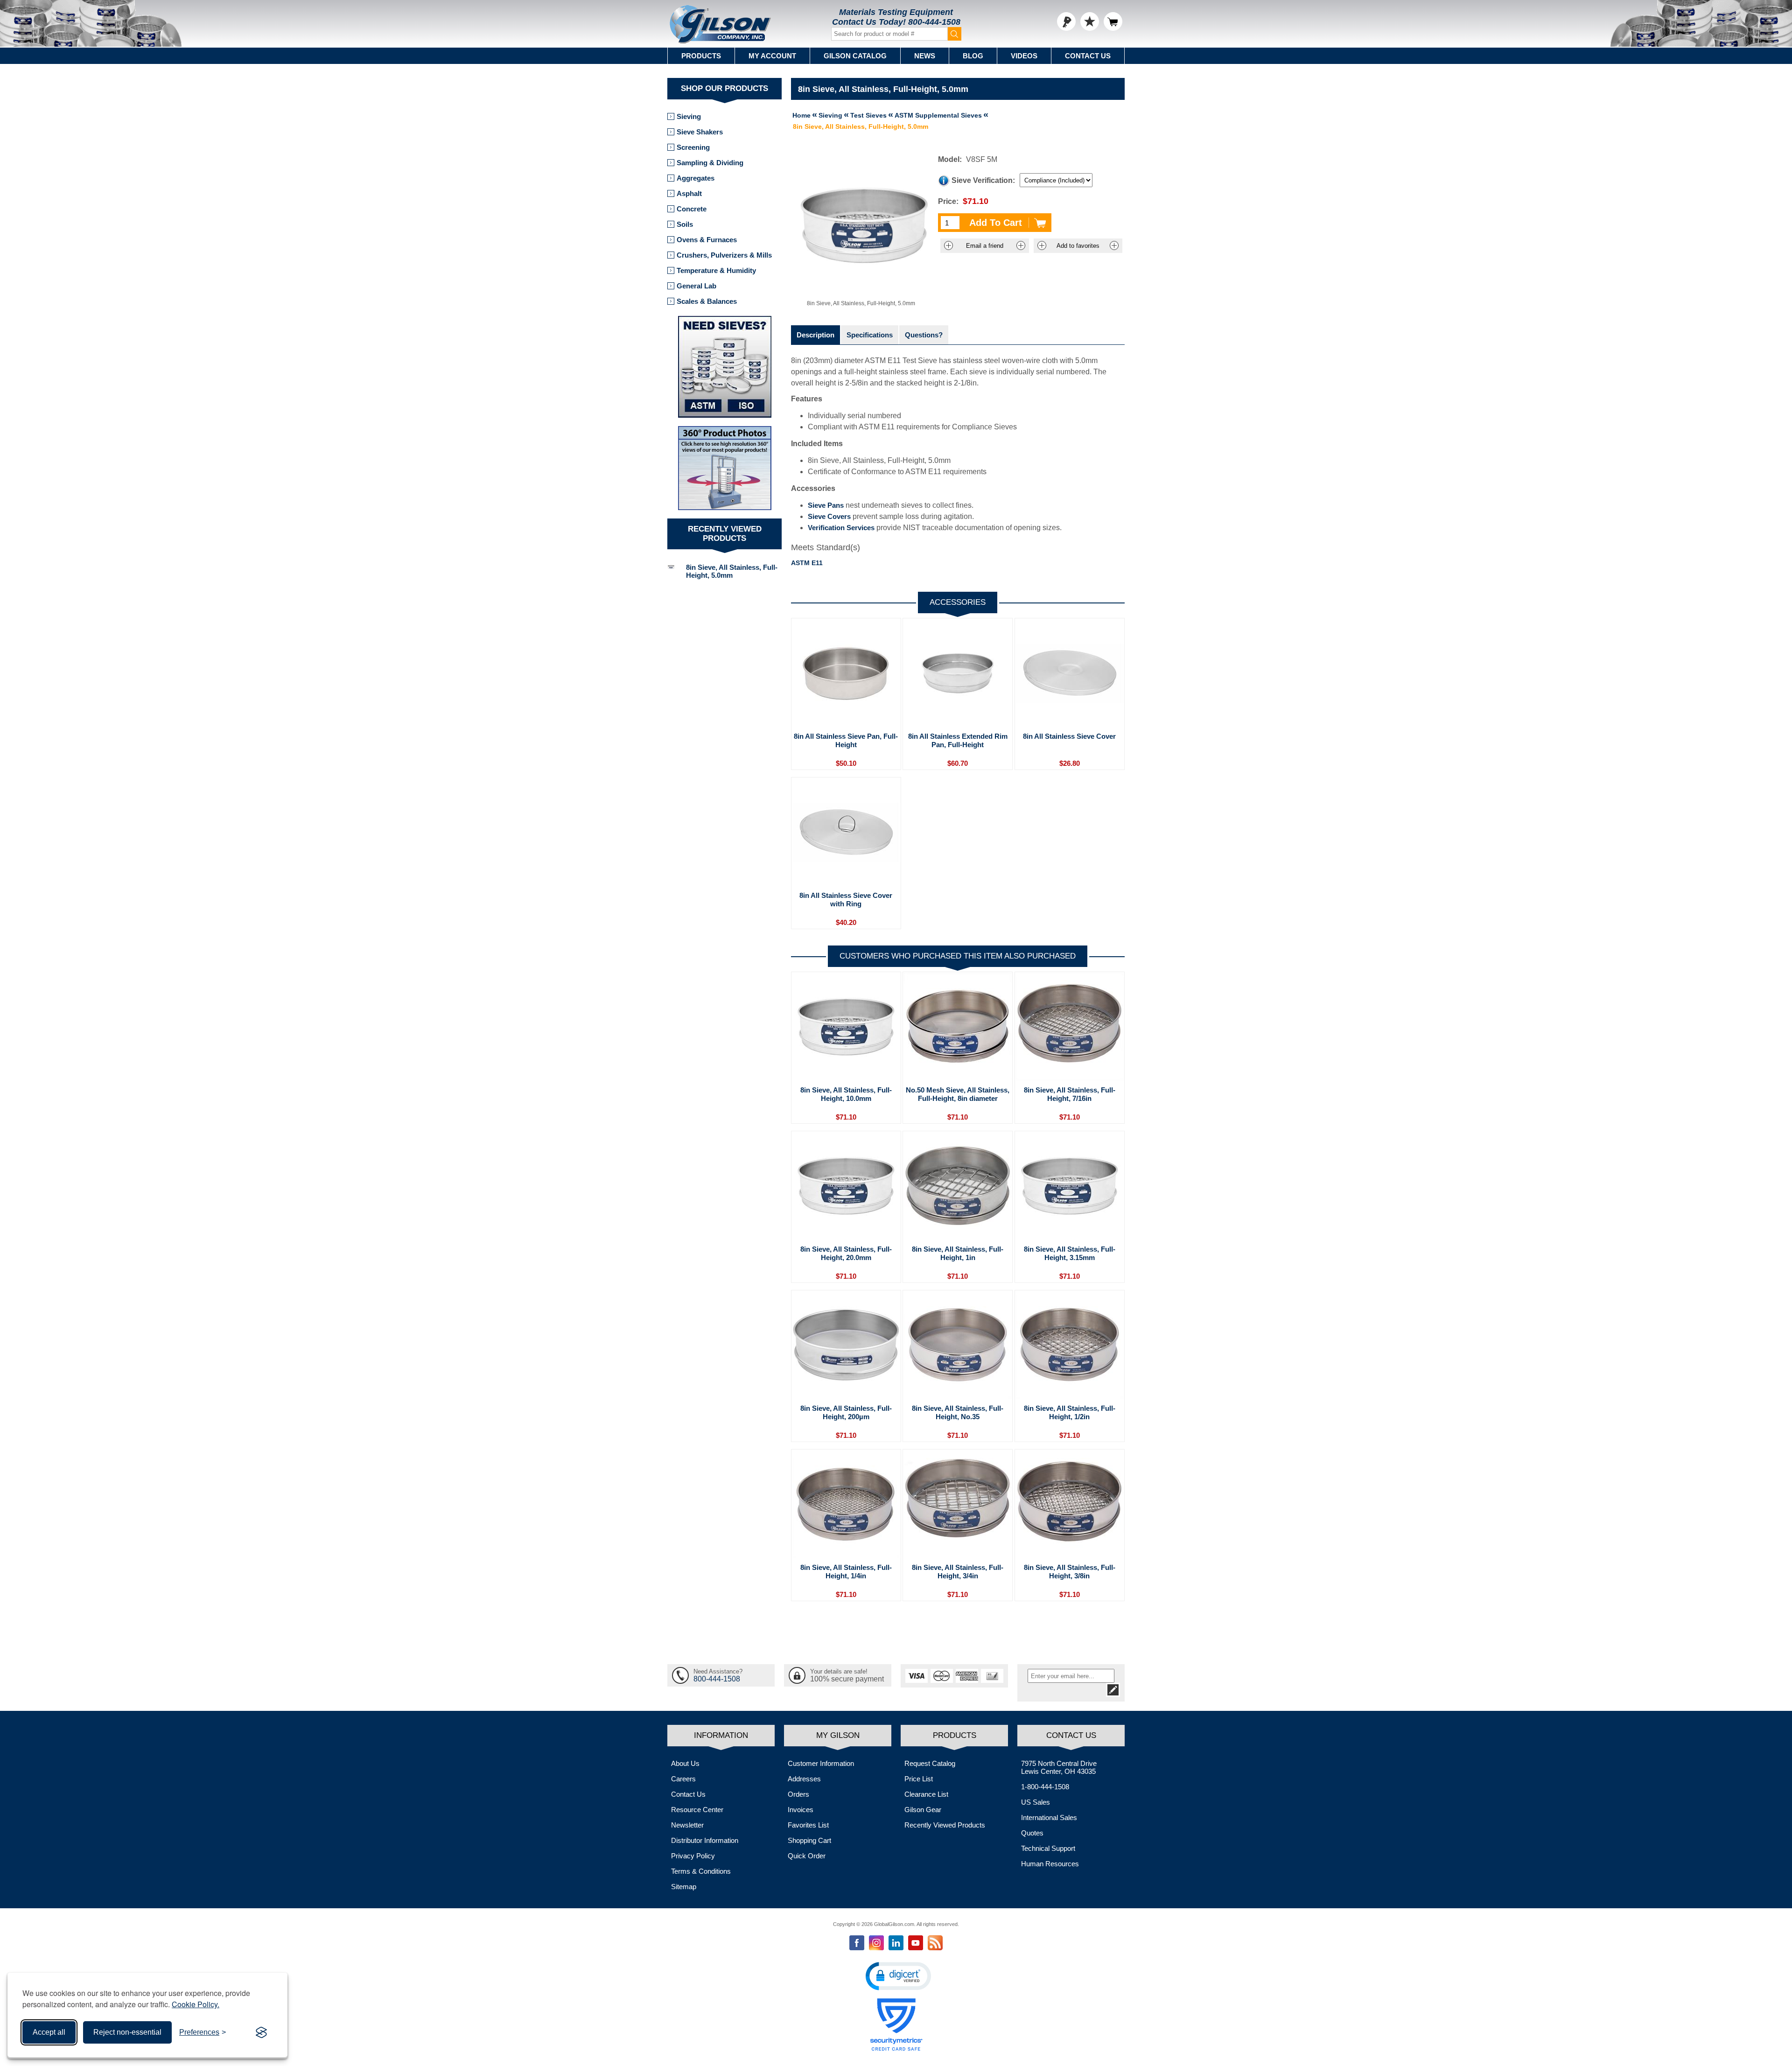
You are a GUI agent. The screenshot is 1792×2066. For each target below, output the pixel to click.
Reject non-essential (127, 2032)
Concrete (692, 209)
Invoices (801, 1810)
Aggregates (696, 178)
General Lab (696, 286)
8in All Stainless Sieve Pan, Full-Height (846, 740)
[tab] (815, 335)
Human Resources (1050, 1864)
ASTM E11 (807, 563)
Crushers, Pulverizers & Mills (724, 255)
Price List (919, 1779)
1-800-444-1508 (1045, 1787)
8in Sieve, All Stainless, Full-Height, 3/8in (1070, 1572)
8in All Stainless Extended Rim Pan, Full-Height (958, 740)
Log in (1066, 21)
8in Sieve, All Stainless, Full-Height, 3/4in (958, 1572)
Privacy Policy (693, 1856)
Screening (693, 147)
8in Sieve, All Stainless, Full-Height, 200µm (846, 1412)
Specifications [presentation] (870, 335)
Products (701, 56)
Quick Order (807, 1856)
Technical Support (1048, 1848)
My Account (772, 56)
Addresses (804, 1779)
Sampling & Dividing (710, 163)
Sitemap (684, 1887)
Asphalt (689, 193)
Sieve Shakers (700, 132)
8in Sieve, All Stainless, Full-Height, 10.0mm (846, 1094)
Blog (973, 56)
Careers (683, 1779)
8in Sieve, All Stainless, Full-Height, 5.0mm (732, 571)
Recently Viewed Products (945, 1825)
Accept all (49, 2032)
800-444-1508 (934, 22)
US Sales (1036, 1802)
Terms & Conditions (701, 1871)
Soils (685, 224)
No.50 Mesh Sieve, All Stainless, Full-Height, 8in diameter (958, 1094)
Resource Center (697, 1810)
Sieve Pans (826, 505)
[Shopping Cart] (1113, 21)
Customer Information (821, 1763)
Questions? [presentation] (924, 335)
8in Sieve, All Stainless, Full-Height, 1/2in (1070, 1412)
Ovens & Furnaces (707, 240)
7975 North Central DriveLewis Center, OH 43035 (1059, 1767)
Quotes (1032, 1833)
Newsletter (687, 1825)
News (925, 56)
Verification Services (841, 528)
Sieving (689, 116)
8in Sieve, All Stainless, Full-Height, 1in (958, 1253)
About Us (685, 1763)
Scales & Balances (707, 301)
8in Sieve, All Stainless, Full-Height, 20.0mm (846, 1253)
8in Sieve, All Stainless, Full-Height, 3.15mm (1070, 1253)
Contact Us (1088, 56)
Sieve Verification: (983, 180)
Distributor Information (705, 1840)
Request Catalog (930, 1763)
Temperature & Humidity (716, 270)
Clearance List (926, 1794)
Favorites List (808, 1825)
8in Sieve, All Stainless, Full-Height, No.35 (958, 1412)
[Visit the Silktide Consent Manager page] (261, 2032)
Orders (798, 1794)
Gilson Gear (923, 1810)
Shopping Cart (809, 1840)
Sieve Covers (829, 516)
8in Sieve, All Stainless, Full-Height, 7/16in (1070, 1094)
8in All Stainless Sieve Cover (1069, 736)
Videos (1024, 56)
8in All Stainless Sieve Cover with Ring (846, 900)
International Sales (1049, 1817)
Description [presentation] (815, 335)
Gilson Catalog (855, 56)
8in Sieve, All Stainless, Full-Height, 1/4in (846, 1572)
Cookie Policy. (196, 2004)
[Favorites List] (1090, 21)
